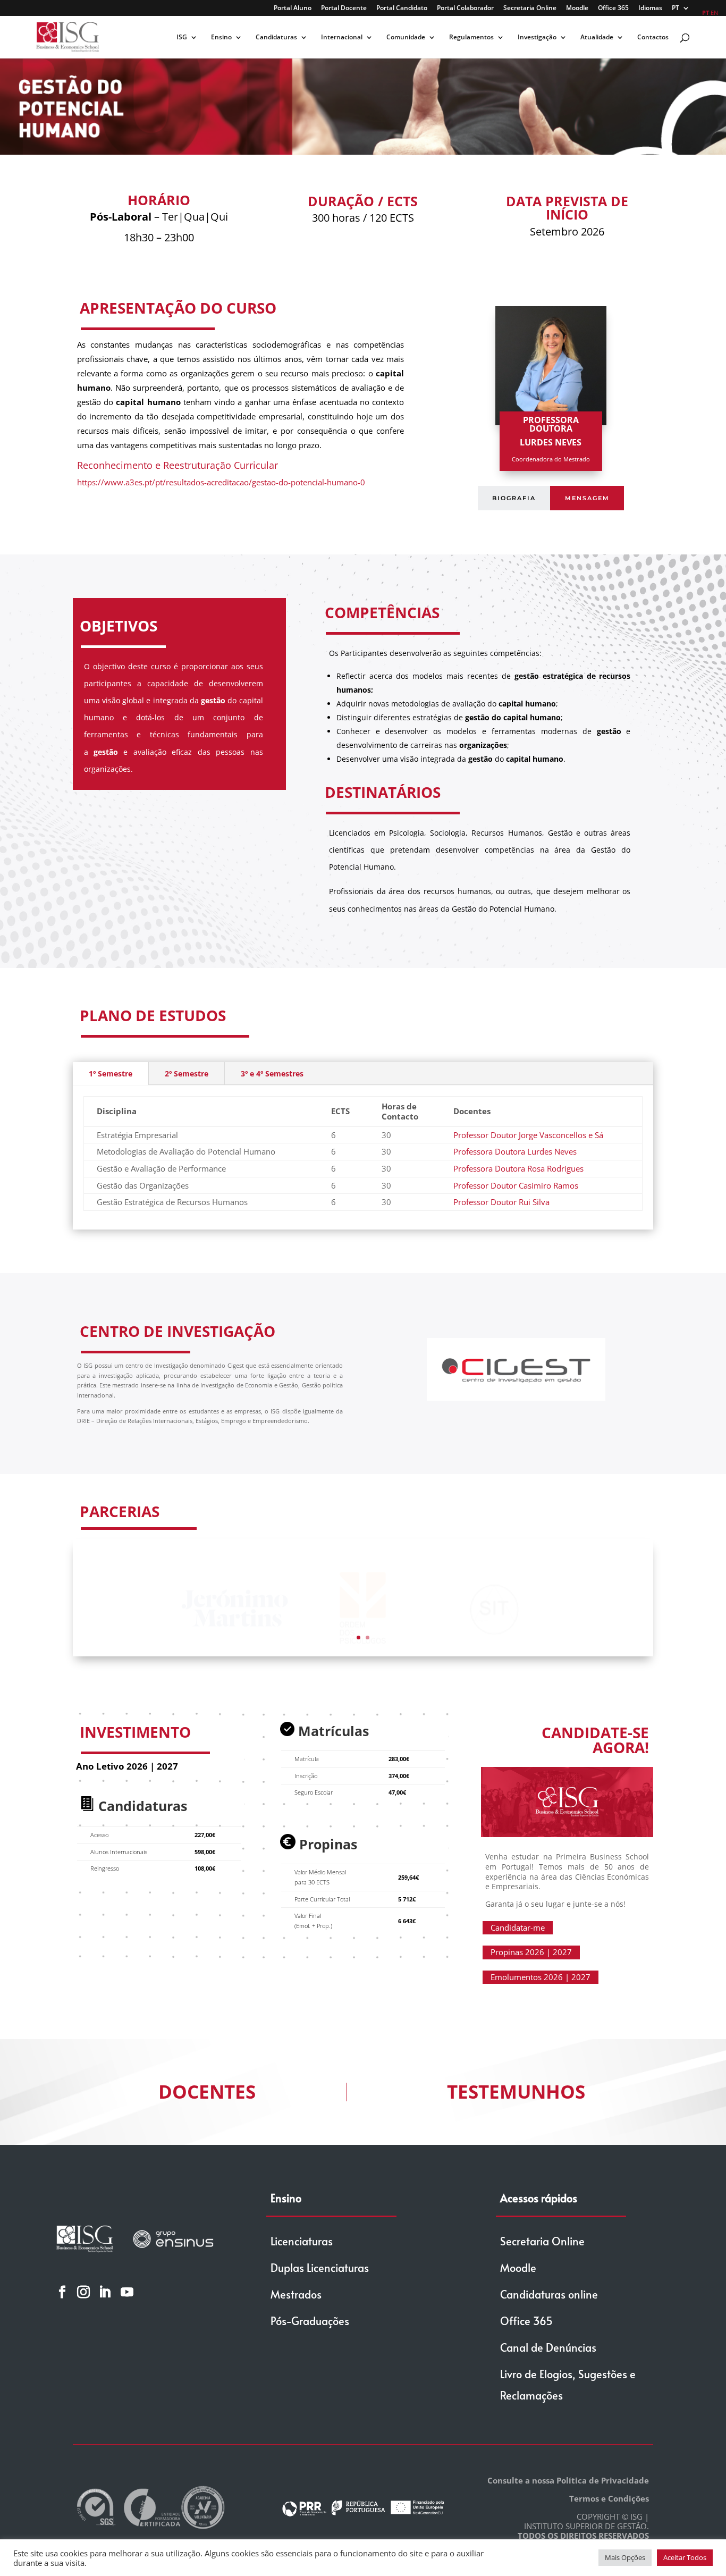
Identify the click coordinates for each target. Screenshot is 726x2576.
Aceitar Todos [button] (685, 2557)
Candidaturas (276, 37)
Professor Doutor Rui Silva (501, 1202)
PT (676, 9)
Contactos (653, 37)
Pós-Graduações (310, 2321)
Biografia (514, 498)
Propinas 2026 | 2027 (531, 1952)
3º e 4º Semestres (272, 1074)
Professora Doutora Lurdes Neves (515, 1151)
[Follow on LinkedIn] (105, 2292)
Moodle (577, 9)
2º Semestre (187, 1074)
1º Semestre (111, 1074)
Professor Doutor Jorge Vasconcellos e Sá (528, 1135)
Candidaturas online (549, 2294)
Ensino (221, 37)
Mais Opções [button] (625, 2557)
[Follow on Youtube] (127, 2292)
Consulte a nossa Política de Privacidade (568, 2480)
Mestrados (296, 2294)
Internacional (342, 37)
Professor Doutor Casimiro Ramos (516, 1185)
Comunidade (406, 37)
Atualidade (597, 37)
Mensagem (587, 498)
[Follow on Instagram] (83, 2292)
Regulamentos (471, 37)
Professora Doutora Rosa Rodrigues (518, 1168)
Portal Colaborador (465, 9)
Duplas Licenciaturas (320, 2268)
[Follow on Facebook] (62, 2292)
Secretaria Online (530, 9)
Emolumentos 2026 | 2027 (541, 1977)
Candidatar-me (518, 1927)
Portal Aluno (293, 9)
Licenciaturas (302, 2241)
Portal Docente (344, 9)
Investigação (537, 37)
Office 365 (613, 9)
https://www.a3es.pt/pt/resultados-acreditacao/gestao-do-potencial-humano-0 (221, 482)
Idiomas (650, 9)
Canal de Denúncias (548, 2347)
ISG (182, 37)
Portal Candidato (402, 9)
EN (714, 12)
